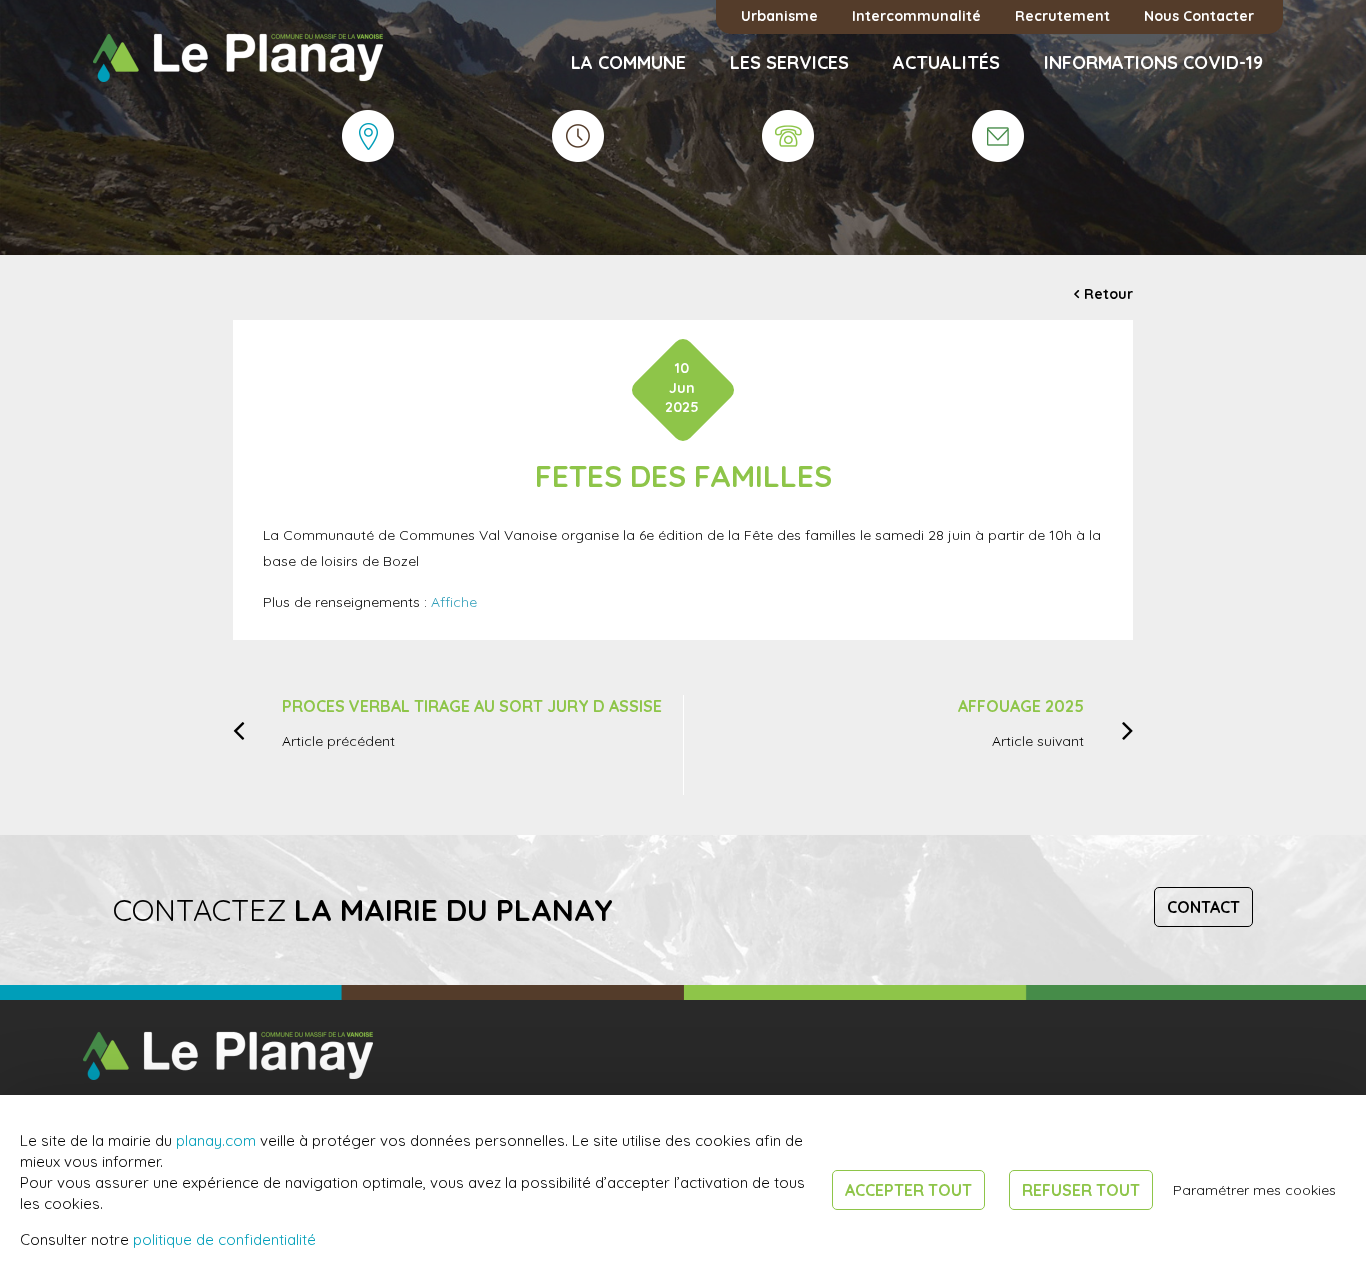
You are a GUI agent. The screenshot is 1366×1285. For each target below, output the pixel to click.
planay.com (216, 1140)
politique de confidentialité (224, 1239)
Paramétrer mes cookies (1254, 1190)
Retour (1108, 294)
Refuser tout (1081, 1190)
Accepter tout (908, 1190)
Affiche (454, 602)
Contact (1203, 907)
